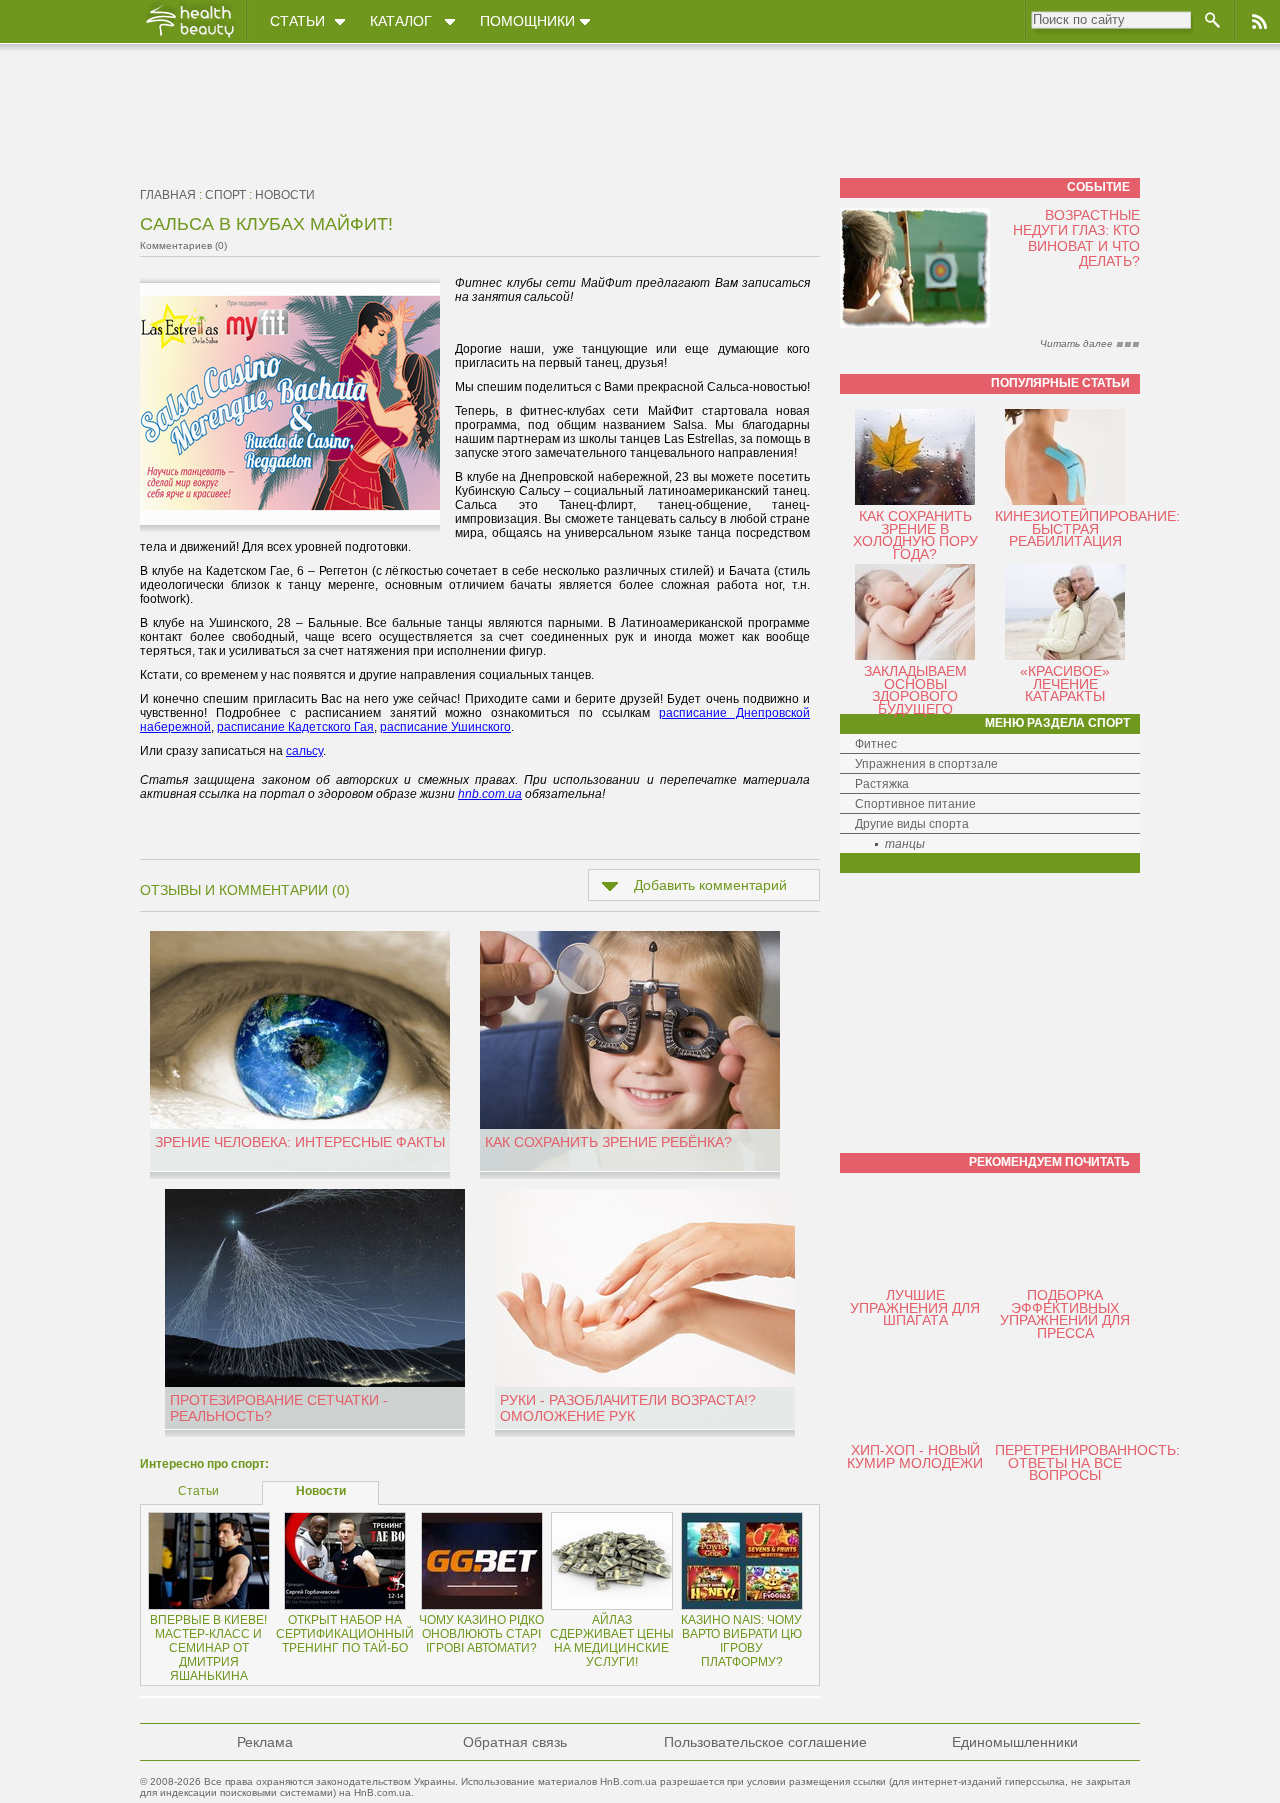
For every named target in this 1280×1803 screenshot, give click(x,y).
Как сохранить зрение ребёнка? (608, 1142)
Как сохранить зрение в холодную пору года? (915, 535)
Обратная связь (515, 1742)
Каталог (401, 21)
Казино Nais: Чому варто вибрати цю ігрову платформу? (741, 1641)
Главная (168, 195)
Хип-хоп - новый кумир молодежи (915, 1456)
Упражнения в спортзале (926, 764)
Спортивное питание (915, 804)
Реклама (265, 1742)
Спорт (225, 195)
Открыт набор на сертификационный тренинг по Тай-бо (345, 1634)
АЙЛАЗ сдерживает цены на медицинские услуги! (612, 1641)
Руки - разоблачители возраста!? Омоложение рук (628, 1408)
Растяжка (882, 784)
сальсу (304, 751)
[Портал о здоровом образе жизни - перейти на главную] (189, 37)
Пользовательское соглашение (765, 1742)
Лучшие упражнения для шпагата (915, 1307)
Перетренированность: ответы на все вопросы (1087, 1462)
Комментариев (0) (183, 245)
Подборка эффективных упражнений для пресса (1065, 1314)
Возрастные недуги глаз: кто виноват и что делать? (1076, 238)
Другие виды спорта (912, 824)
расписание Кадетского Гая (295, 727)
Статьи (297, 21)
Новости (285, 195)
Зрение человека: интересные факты (300, 1142)
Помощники (527, 21)
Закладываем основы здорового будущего (915, 690)
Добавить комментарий (710, 885)
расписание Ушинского (445, 727)
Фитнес (876, 744)
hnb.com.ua (490, 794)
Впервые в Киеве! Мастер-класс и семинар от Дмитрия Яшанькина (208, 1648)
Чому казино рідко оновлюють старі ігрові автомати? (481, 1634)
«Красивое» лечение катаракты (1065, 683)
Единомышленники (1015, 1742)
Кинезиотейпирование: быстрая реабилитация (1087, 528)
